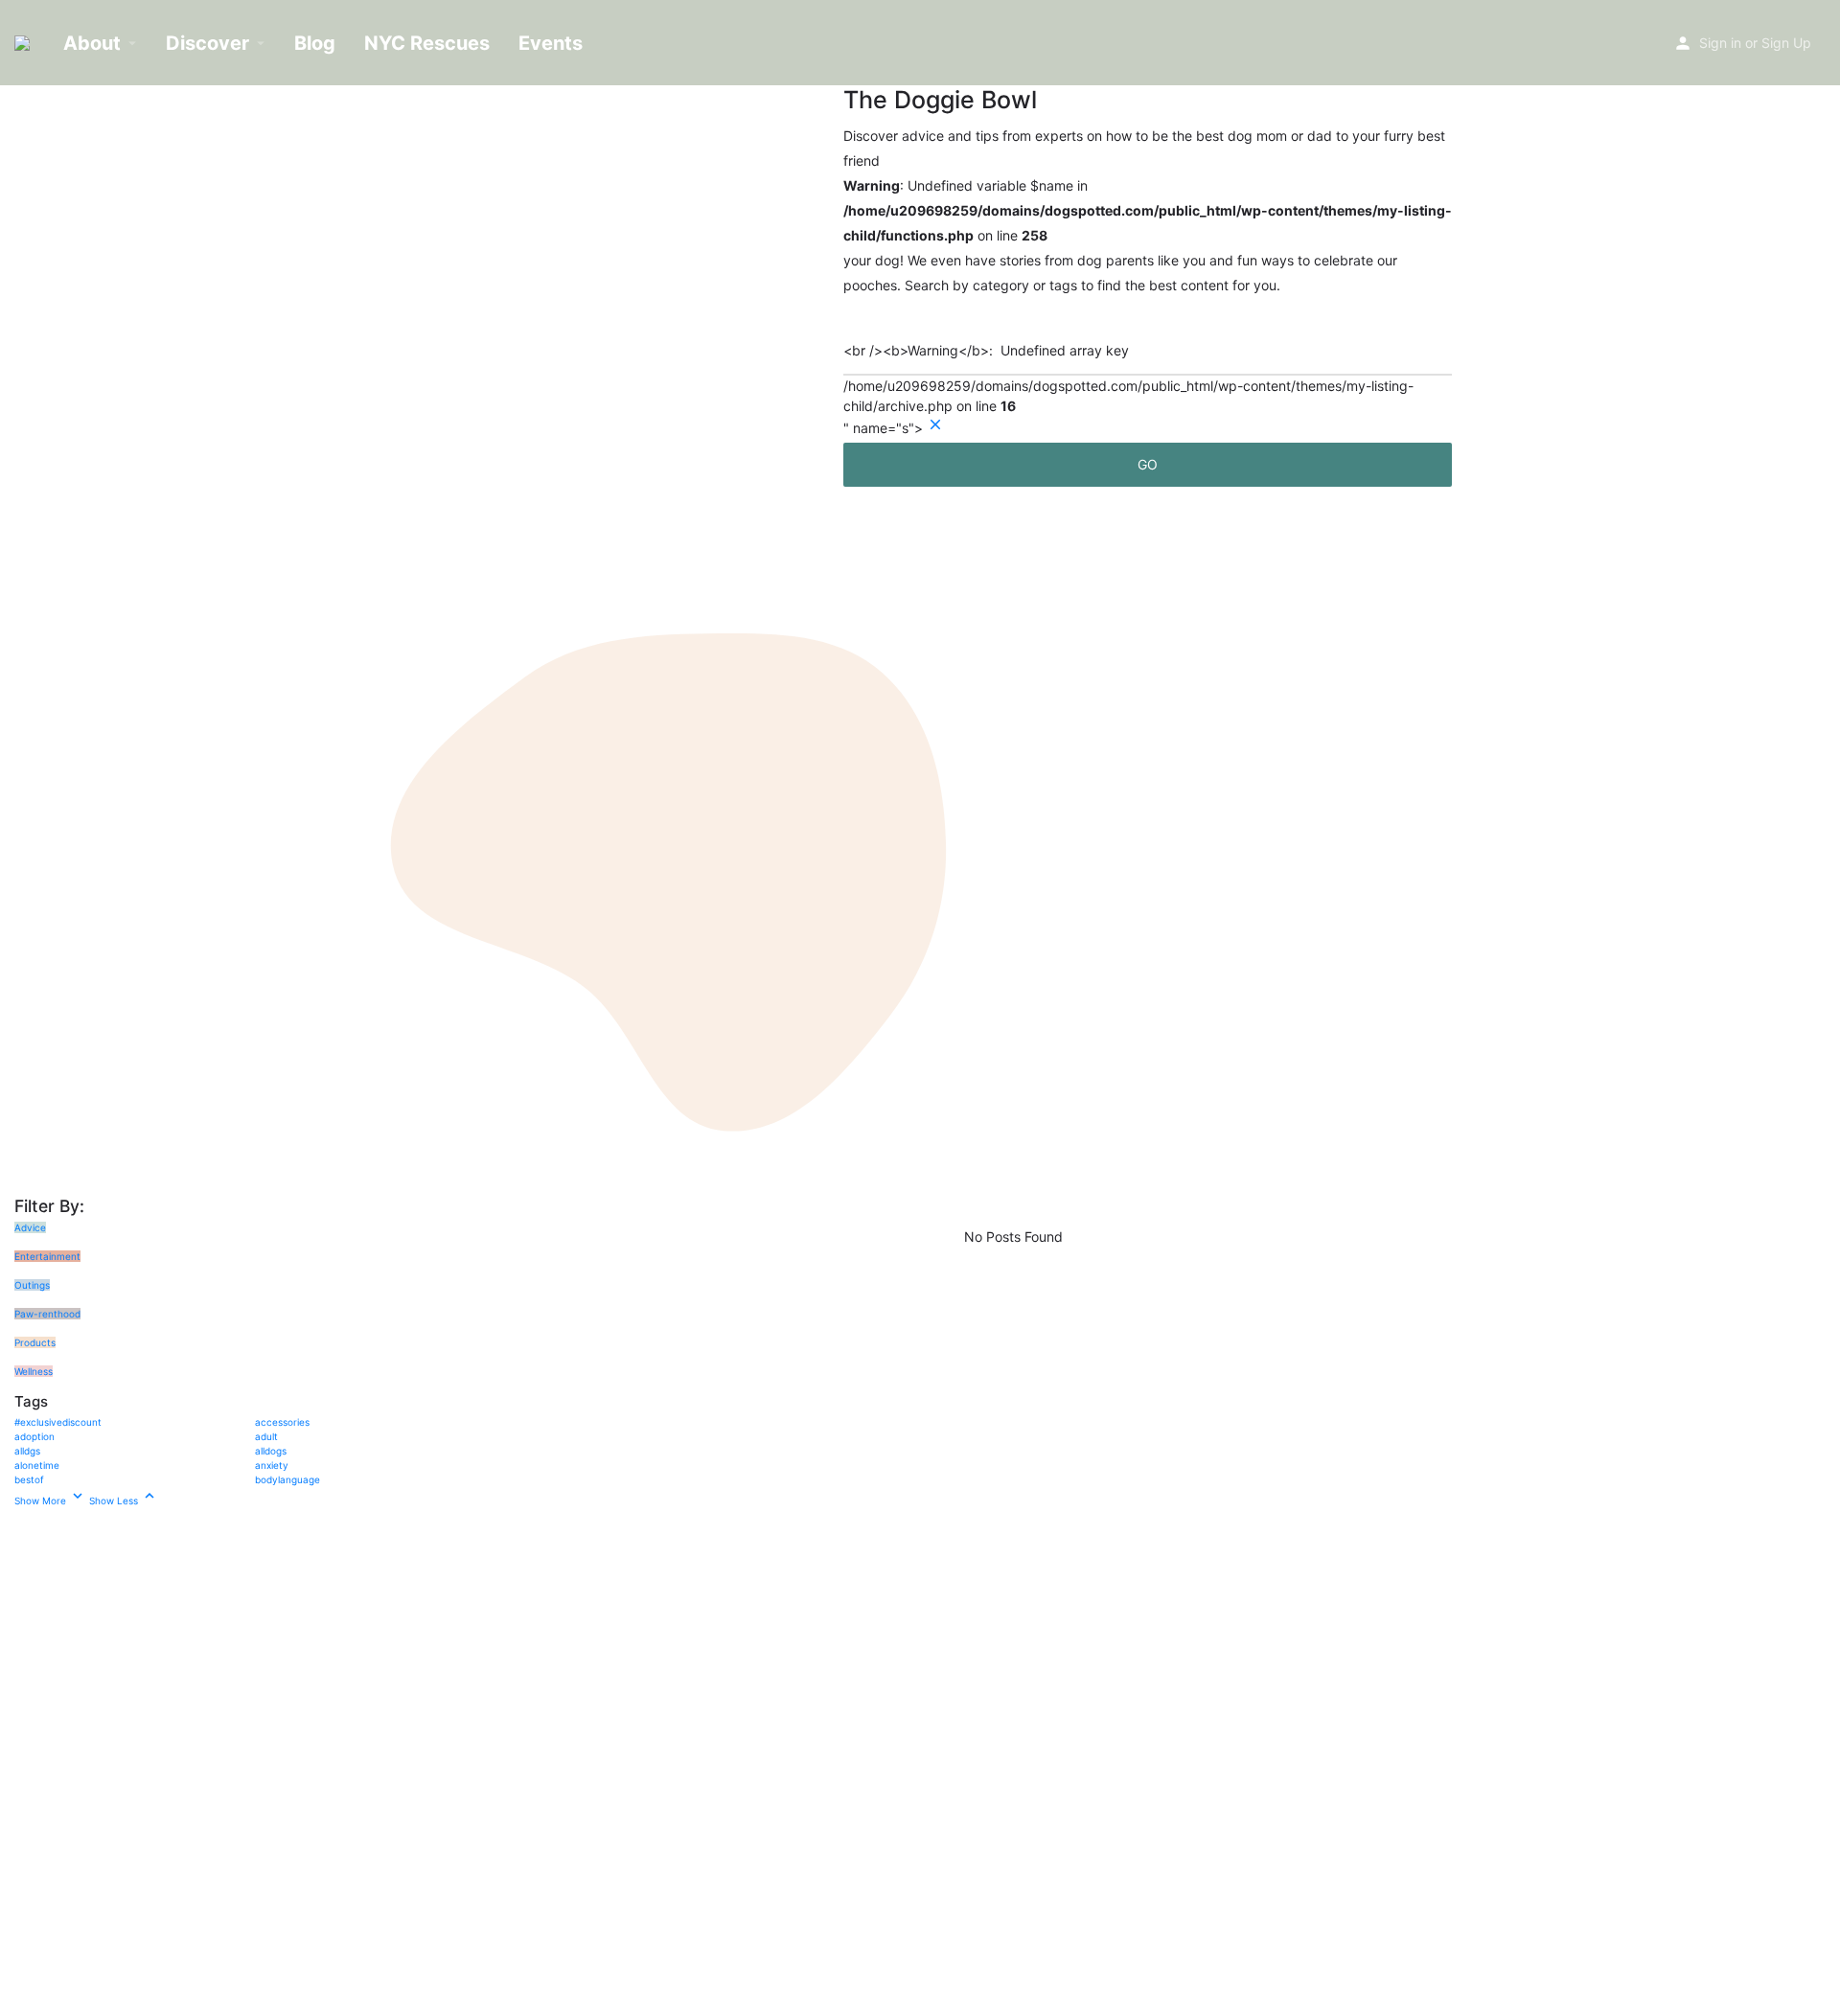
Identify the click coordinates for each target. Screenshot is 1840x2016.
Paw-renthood (47, 1314)
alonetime (37, 1465)
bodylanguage (287, 1479)
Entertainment (47, 1256)
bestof (29, 1479)
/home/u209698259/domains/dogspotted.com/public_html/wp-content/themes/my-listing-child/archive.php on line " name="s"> (1128, 382)
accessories (282, 1422)
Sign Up (1786, 43)
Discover (207, 43)
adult (266, 1436)
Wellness (34, 1371)
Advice (30, 1227)
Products (35, 1342)
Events (551, 43)
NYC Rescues (427, 43)
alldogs (271, 1451)
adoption (34, 1436)
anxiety (272, 1465)
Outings (32, 1285)
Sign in (1720, 43)
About (92, 43)
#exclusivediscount (58, 1422)
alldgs (27, 1451)
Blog (315, 43)
